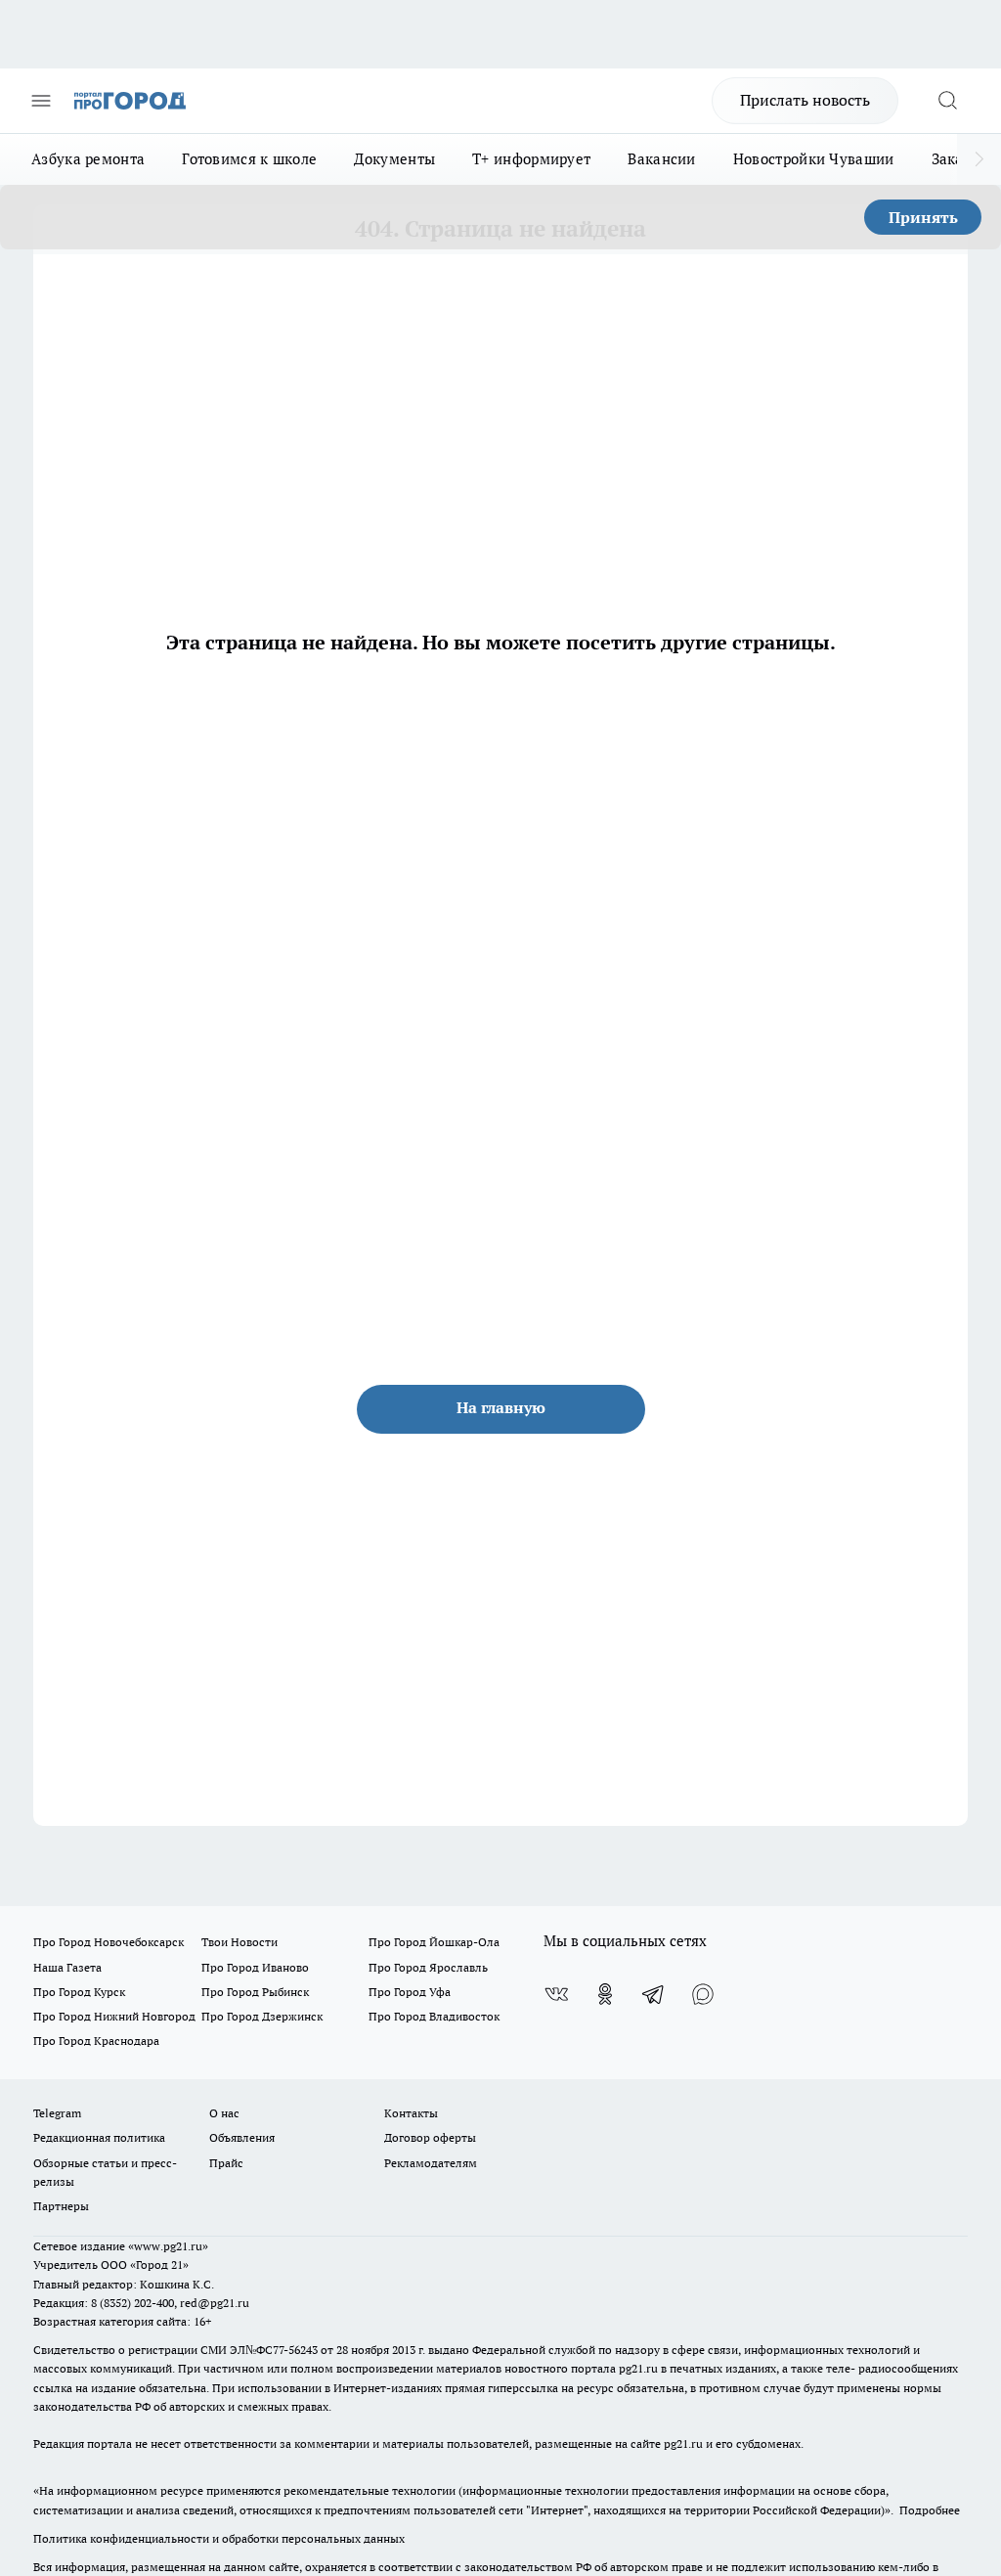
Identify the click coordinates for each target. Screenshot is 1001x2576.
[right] (979, 159)
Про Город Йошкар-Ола (434, 1942)
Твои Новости (239, 1942)
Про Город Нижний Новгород (114, 2016)
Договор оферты (430, 2137)
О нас (224, 2113)
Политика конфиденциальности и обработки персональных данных (219, 2538)
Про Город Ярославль (428, 1967)
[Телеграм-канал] (654, 1994)
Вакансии (661, 159)
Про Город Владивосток (434, 2016)
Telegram (57, 2113)
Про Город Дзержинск (262, 2016)
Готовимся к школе (249, 159)
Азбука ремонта (88, 159)
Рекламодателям (431, 2163)
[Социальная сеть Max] (703, 1994)
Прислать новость (805, 100)
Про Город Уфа (410, 1992)
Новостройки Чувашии (814, 159)
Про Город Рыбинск (255, 1992)
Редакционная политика (99, 2137)
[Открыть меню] (41, 101)
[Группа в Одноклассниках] (605, 1994)
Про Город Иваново (255, 1967)
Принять (923, 217)
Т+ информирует (531, 159)
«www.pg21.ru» (168, 2246)
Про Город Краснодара (96, 2041)
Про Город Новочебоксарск (109, 1942)
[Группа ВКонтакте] (556, 1994)
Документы (394, 159)
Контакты (411, 2113)
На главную (501, 1407)
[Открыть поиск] (947, 101)
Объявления (242, 2137)
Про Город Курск (79, 1992)
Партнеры (61, 2206)
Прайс (226, 2163)
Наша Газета (67, 1967)
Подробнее (930, 2510)
